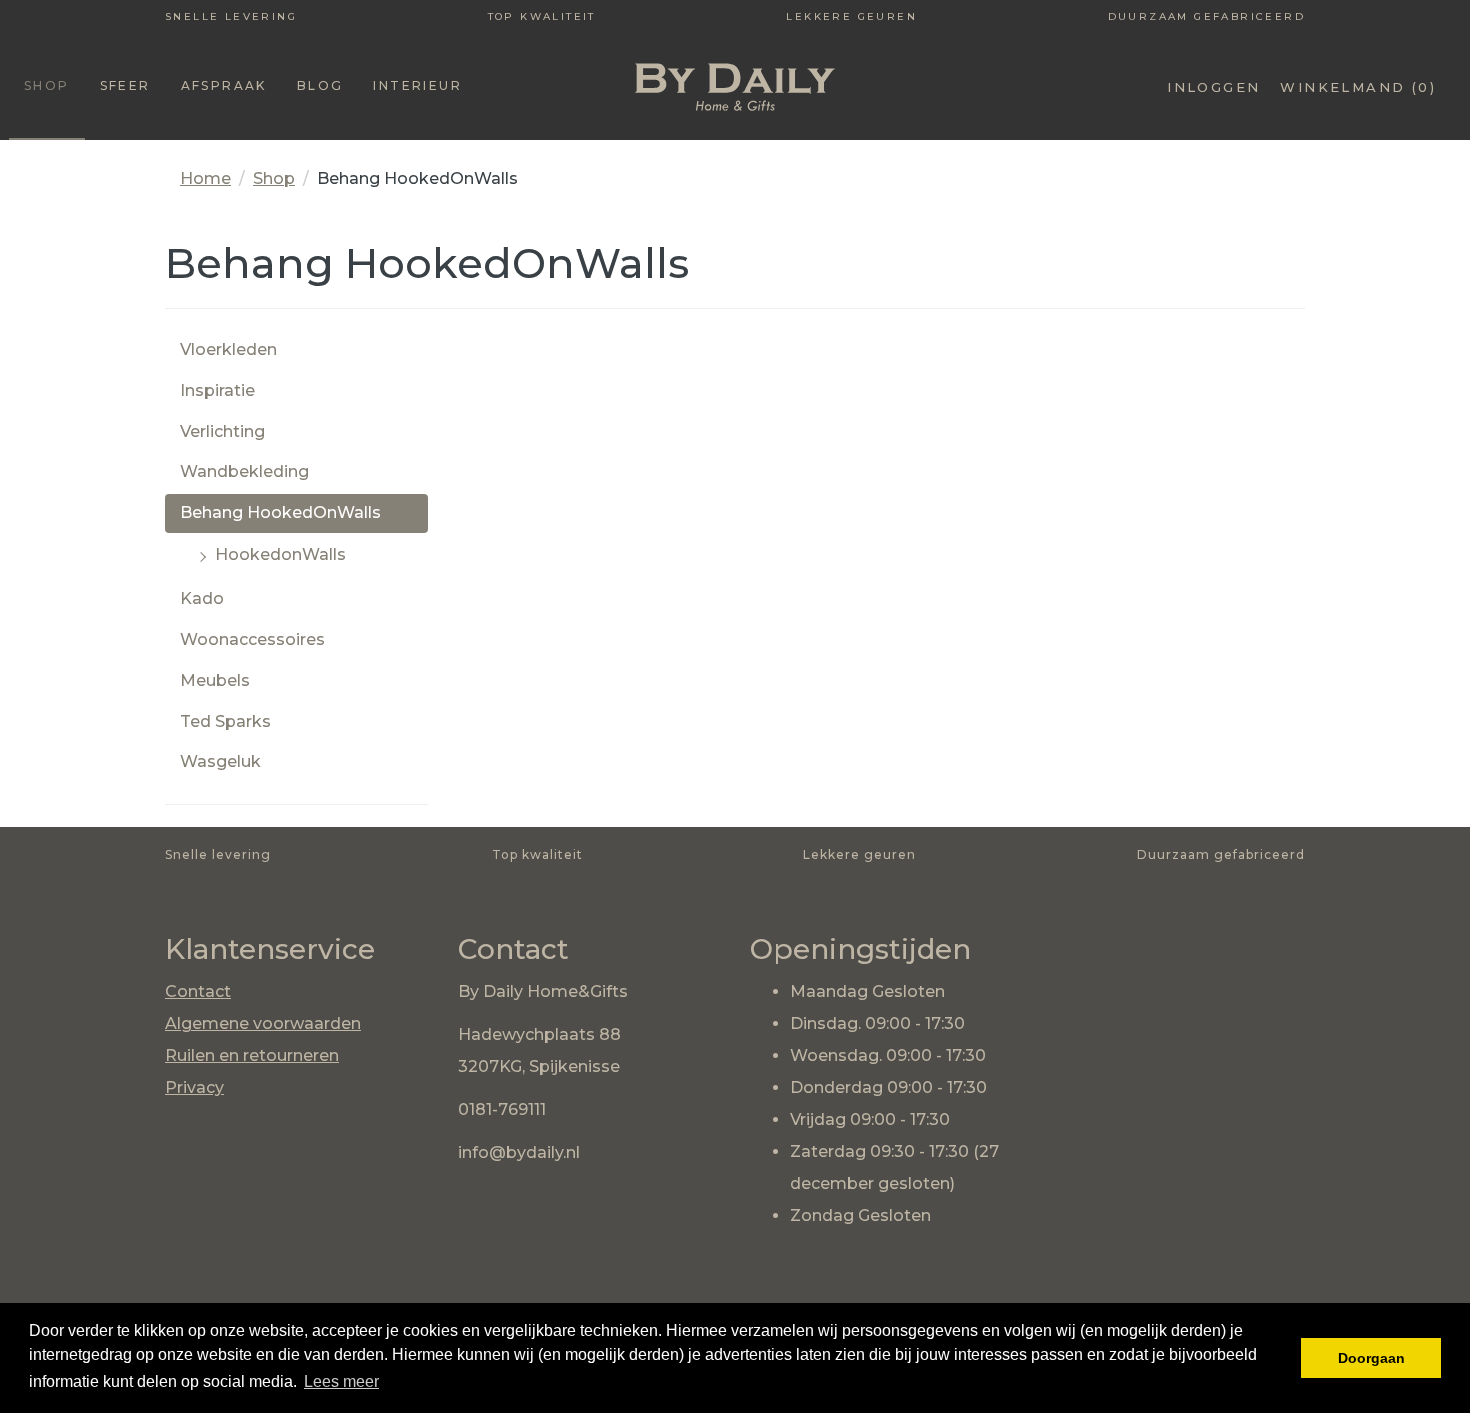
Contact (198, 991)
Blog (320, 85)
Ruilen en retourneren (252, 1055)
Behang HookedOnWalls (280, 512)
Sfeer (125, 85)
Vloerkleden (228, 349)
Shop (47, 85)
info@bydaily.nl (519, 1152)
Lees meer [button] (341, 1381)
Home (205, 178)
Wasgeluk (220, 761)
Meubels (215, 680)
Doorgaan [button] (1371, 1358)
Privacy (194, 1087)
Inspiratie (217, 390)
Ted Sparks (225, 721)
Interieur (417, 85)
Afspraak (224, 85)
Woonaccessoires (252, 639)
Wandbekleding (244, 471)
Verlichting (222, 431)
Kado (202, 598)
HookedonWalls (280, 554)
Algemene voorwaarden (263, 1023)
